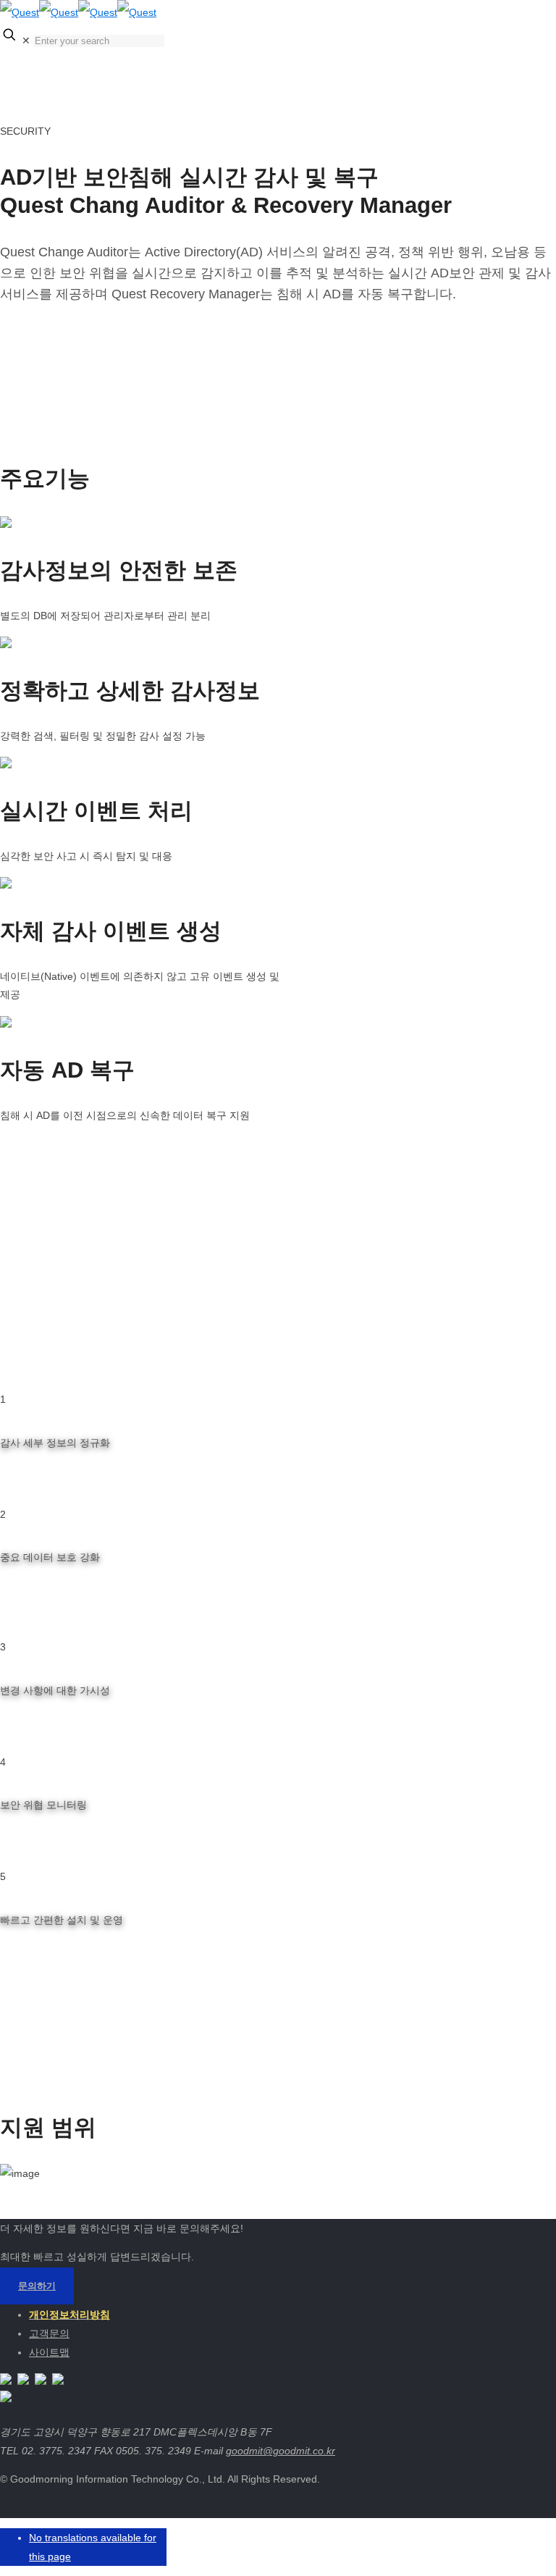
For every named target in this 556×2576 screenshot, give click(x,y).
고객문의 (49, 2333)
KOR (434, 47)
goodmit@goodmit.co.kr (281, 2451)
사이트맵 (49, 2352)
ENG (434, 66)
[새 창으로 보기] (6, 2381)
